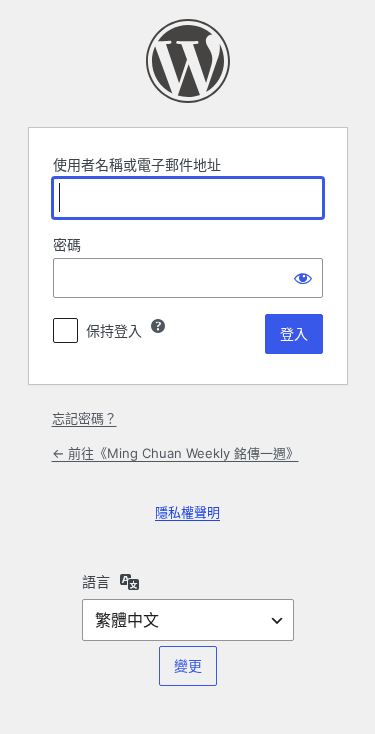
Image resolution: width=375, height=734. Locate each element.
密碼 (67, 244)
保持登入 (114, 330)
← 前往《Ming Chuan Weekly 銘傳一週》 (175, 453)
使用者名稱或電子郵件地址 (137, 164)
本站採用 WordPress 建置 (188, 61)
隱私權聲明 (187, 512)
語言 (96, 581)
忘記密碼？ (84, 418)
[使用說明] (158, 326)
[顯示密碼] (303, 278)
